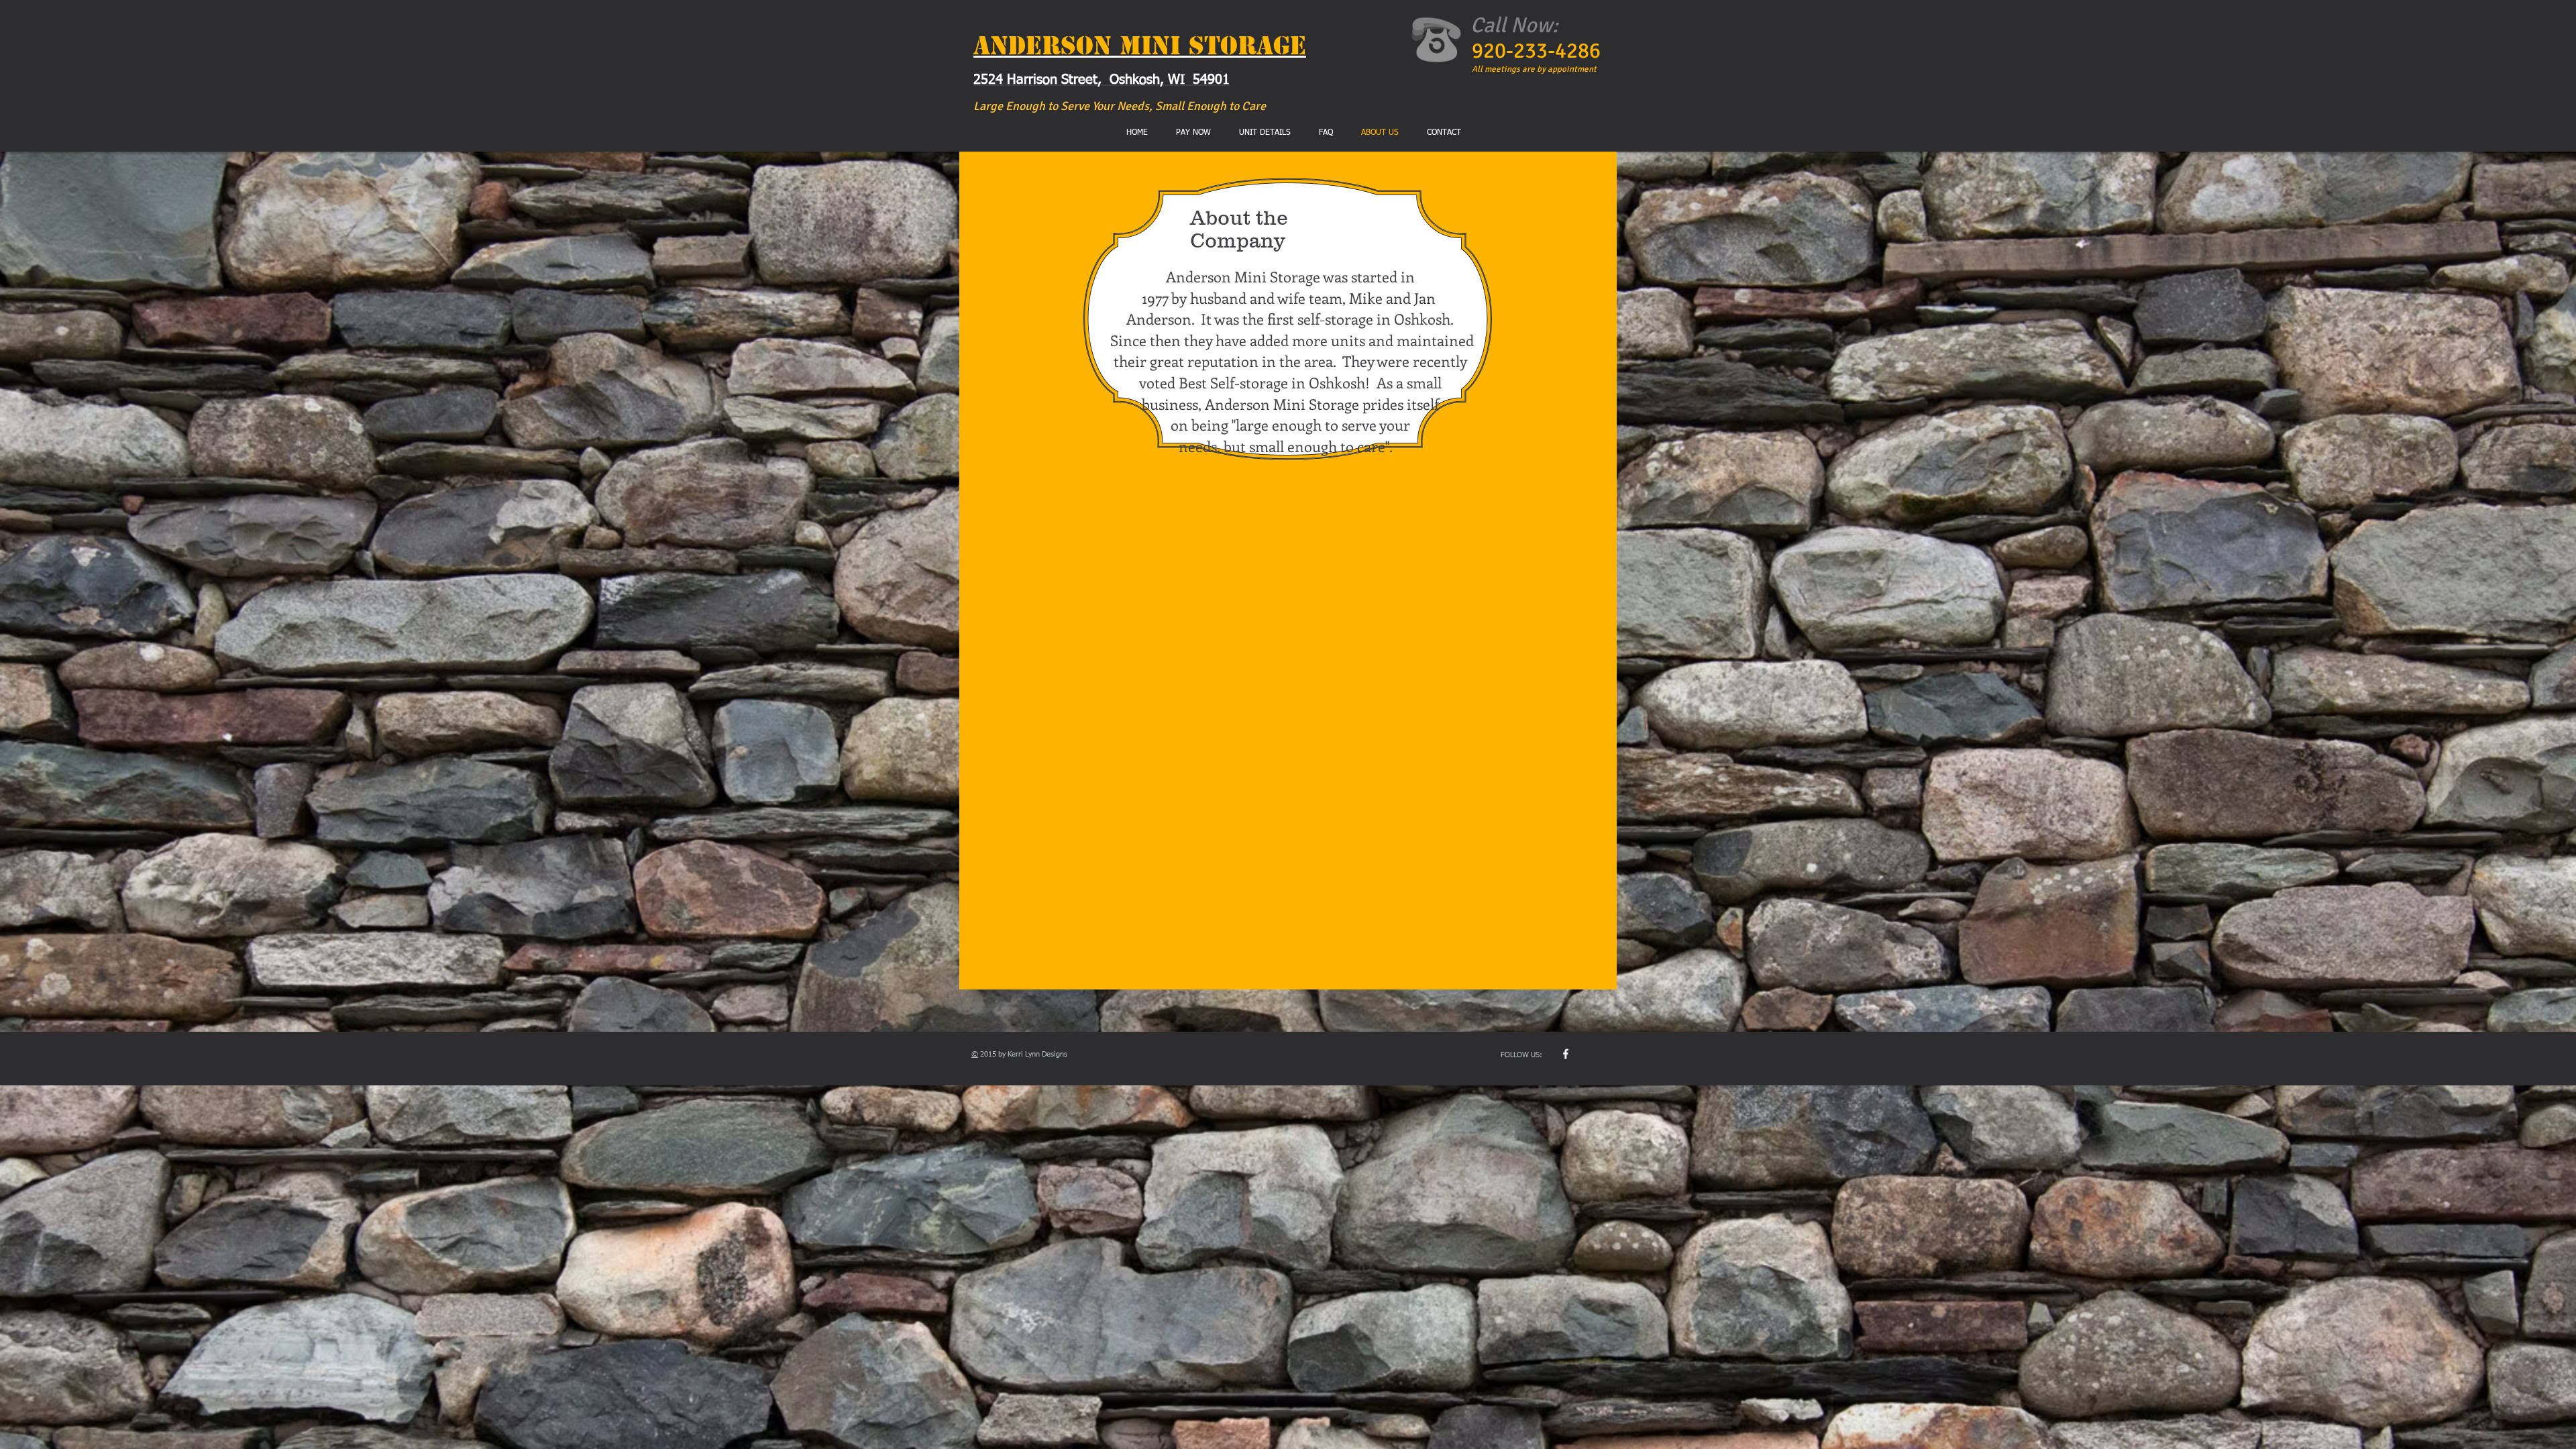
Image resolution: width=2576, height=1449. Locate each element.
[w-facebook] (1566, 1054)
